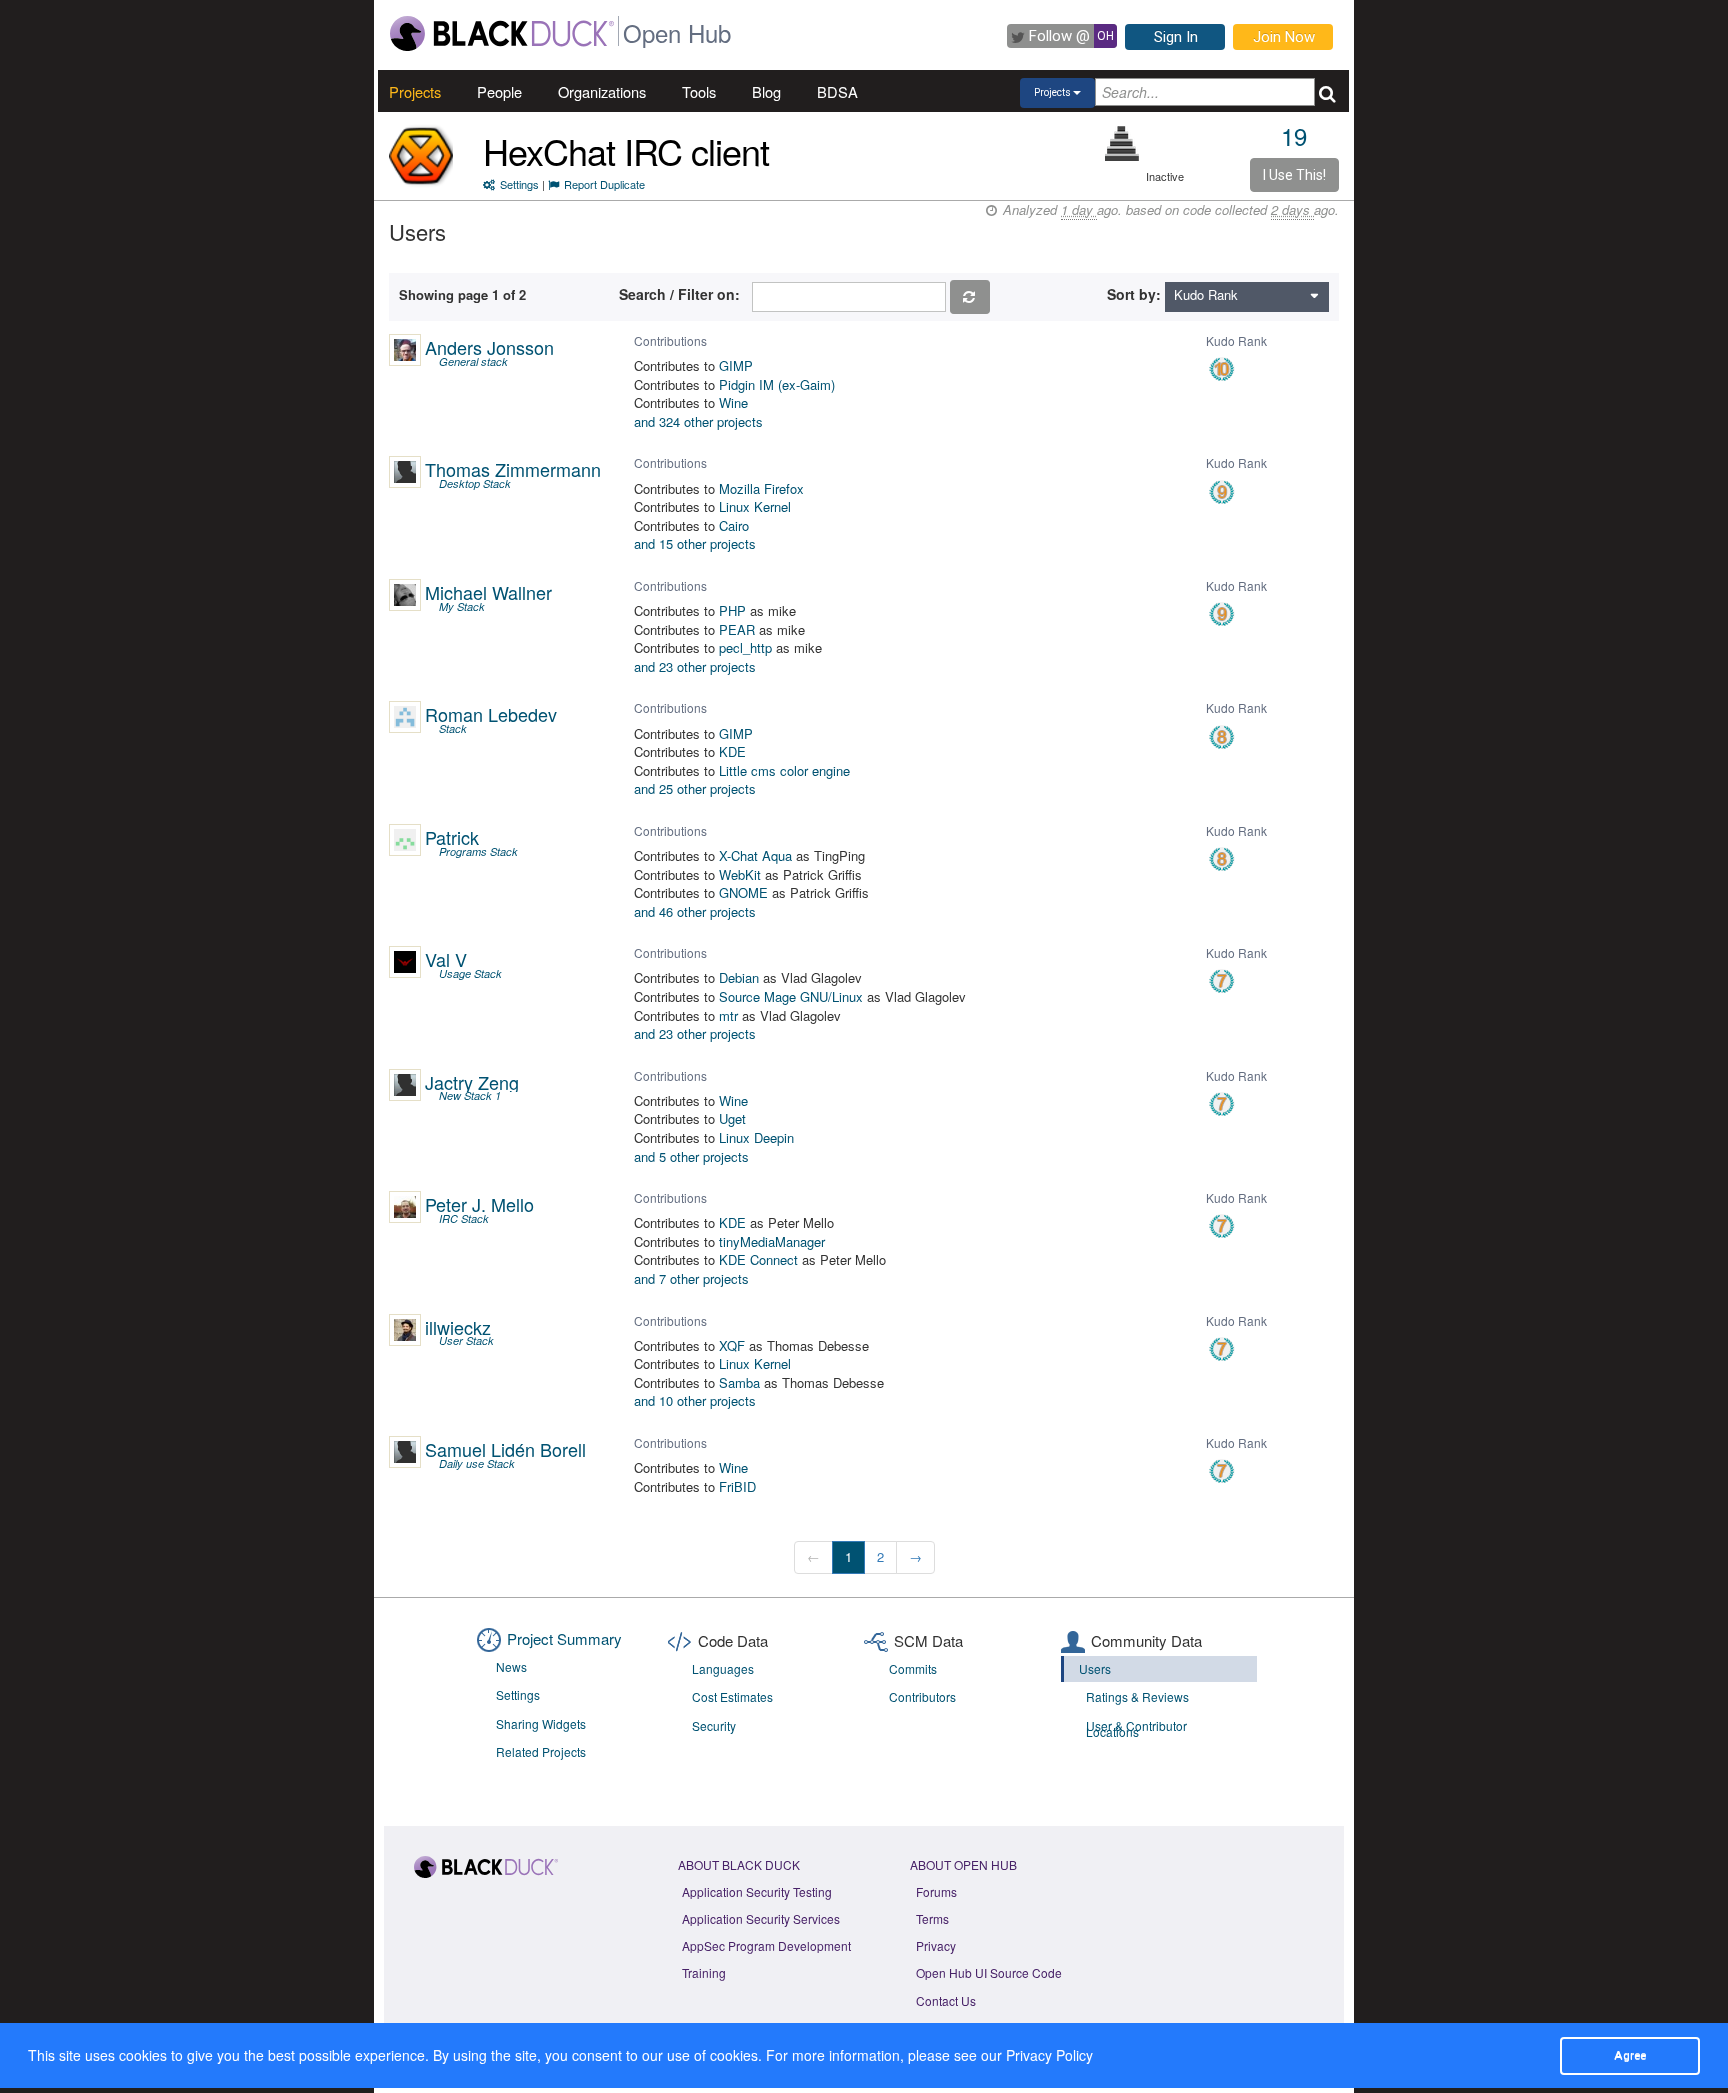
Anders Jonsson (489, 347)
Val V (446, 959)
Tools (699, 91)
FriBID (737, 1486)
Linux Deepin (756, 1137)
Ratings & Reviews (1137, 1696)
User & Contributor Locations (1136, 1729)
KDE (732, 751)
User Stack (466, 1340)
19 (1294, 135)
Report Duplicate (604, 184)
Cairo (734, 525)
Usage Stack (470, 973)
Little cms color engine (784, 770)
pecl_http (745, 647)
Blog (766, 91)
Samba (739, 1382)
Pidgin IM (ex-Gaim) (777, 384)
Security (714, 1725)
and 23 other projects (695, 666)
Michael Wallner (488, 592)
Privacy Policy (1049, 2055)
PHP (732, 610)
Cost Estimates (732, 1696)
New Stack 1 (470, 1095)
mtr (728, 1015)
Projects (415, 91)
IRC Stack (464, 1218)
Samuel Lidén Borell (505, 1449)
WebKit (740, 874)
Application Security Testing (757, 1891)
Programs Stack (478, 851)
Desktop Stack (475, 483)
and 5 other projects (691, 1156)
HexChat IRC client (626, 150)
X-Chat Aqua (755, 855)
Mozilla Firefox (761, 488)
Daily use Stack (477, 1463)
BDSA (837, 91)
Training (704, 1972)
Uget (732, 1118)
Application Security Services (761, 1918)
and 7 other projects (691, 1278)
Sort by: (1134, 294)
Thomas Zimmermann (513, 469)
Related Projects (541, 1751)
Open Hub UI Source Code (989, 1972)
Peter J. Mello (479, 1204)
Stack (453, 728)
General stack (473, 361)
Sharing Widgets (541, 1723)
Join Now (1284, 37)
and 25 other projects (695, 788)
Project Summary (564, 1638)
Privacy (936, 1945)
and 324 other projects (698, 421)
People (499, 91)
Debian (739, 977)
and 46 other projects (695, 911)
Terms (932, 1918)
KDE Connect (758, 1259)
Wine (733, 402)
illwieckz (458, 1327)
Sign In (1176, 37)
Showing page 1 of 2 (462, 294)
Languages (723, 1668)
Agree (1630, 2055)
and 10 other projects (695, 1400)
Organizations (602, 91)
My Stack (462, 606)
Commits (913, 1668)
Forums (936, 1891)
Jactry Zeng (472, 1082)
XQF (732, 1345)
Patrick (452, 837)
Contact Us (946, 2000)
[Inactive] (1122, 143)
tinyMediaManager (772, 1241)
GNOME (743, 892)
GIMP (736, 365)
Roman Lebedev (491, 714)
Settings (519, 184)
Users (1095, 1668)
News (511, 1666)
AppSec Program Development (766, 1945)
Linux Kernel (755, 506)
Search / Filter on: (683, 294)
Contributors (922, 1696)
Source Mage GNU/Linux (791, 996)
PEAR (737, 629)
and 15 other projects (695, 543)
